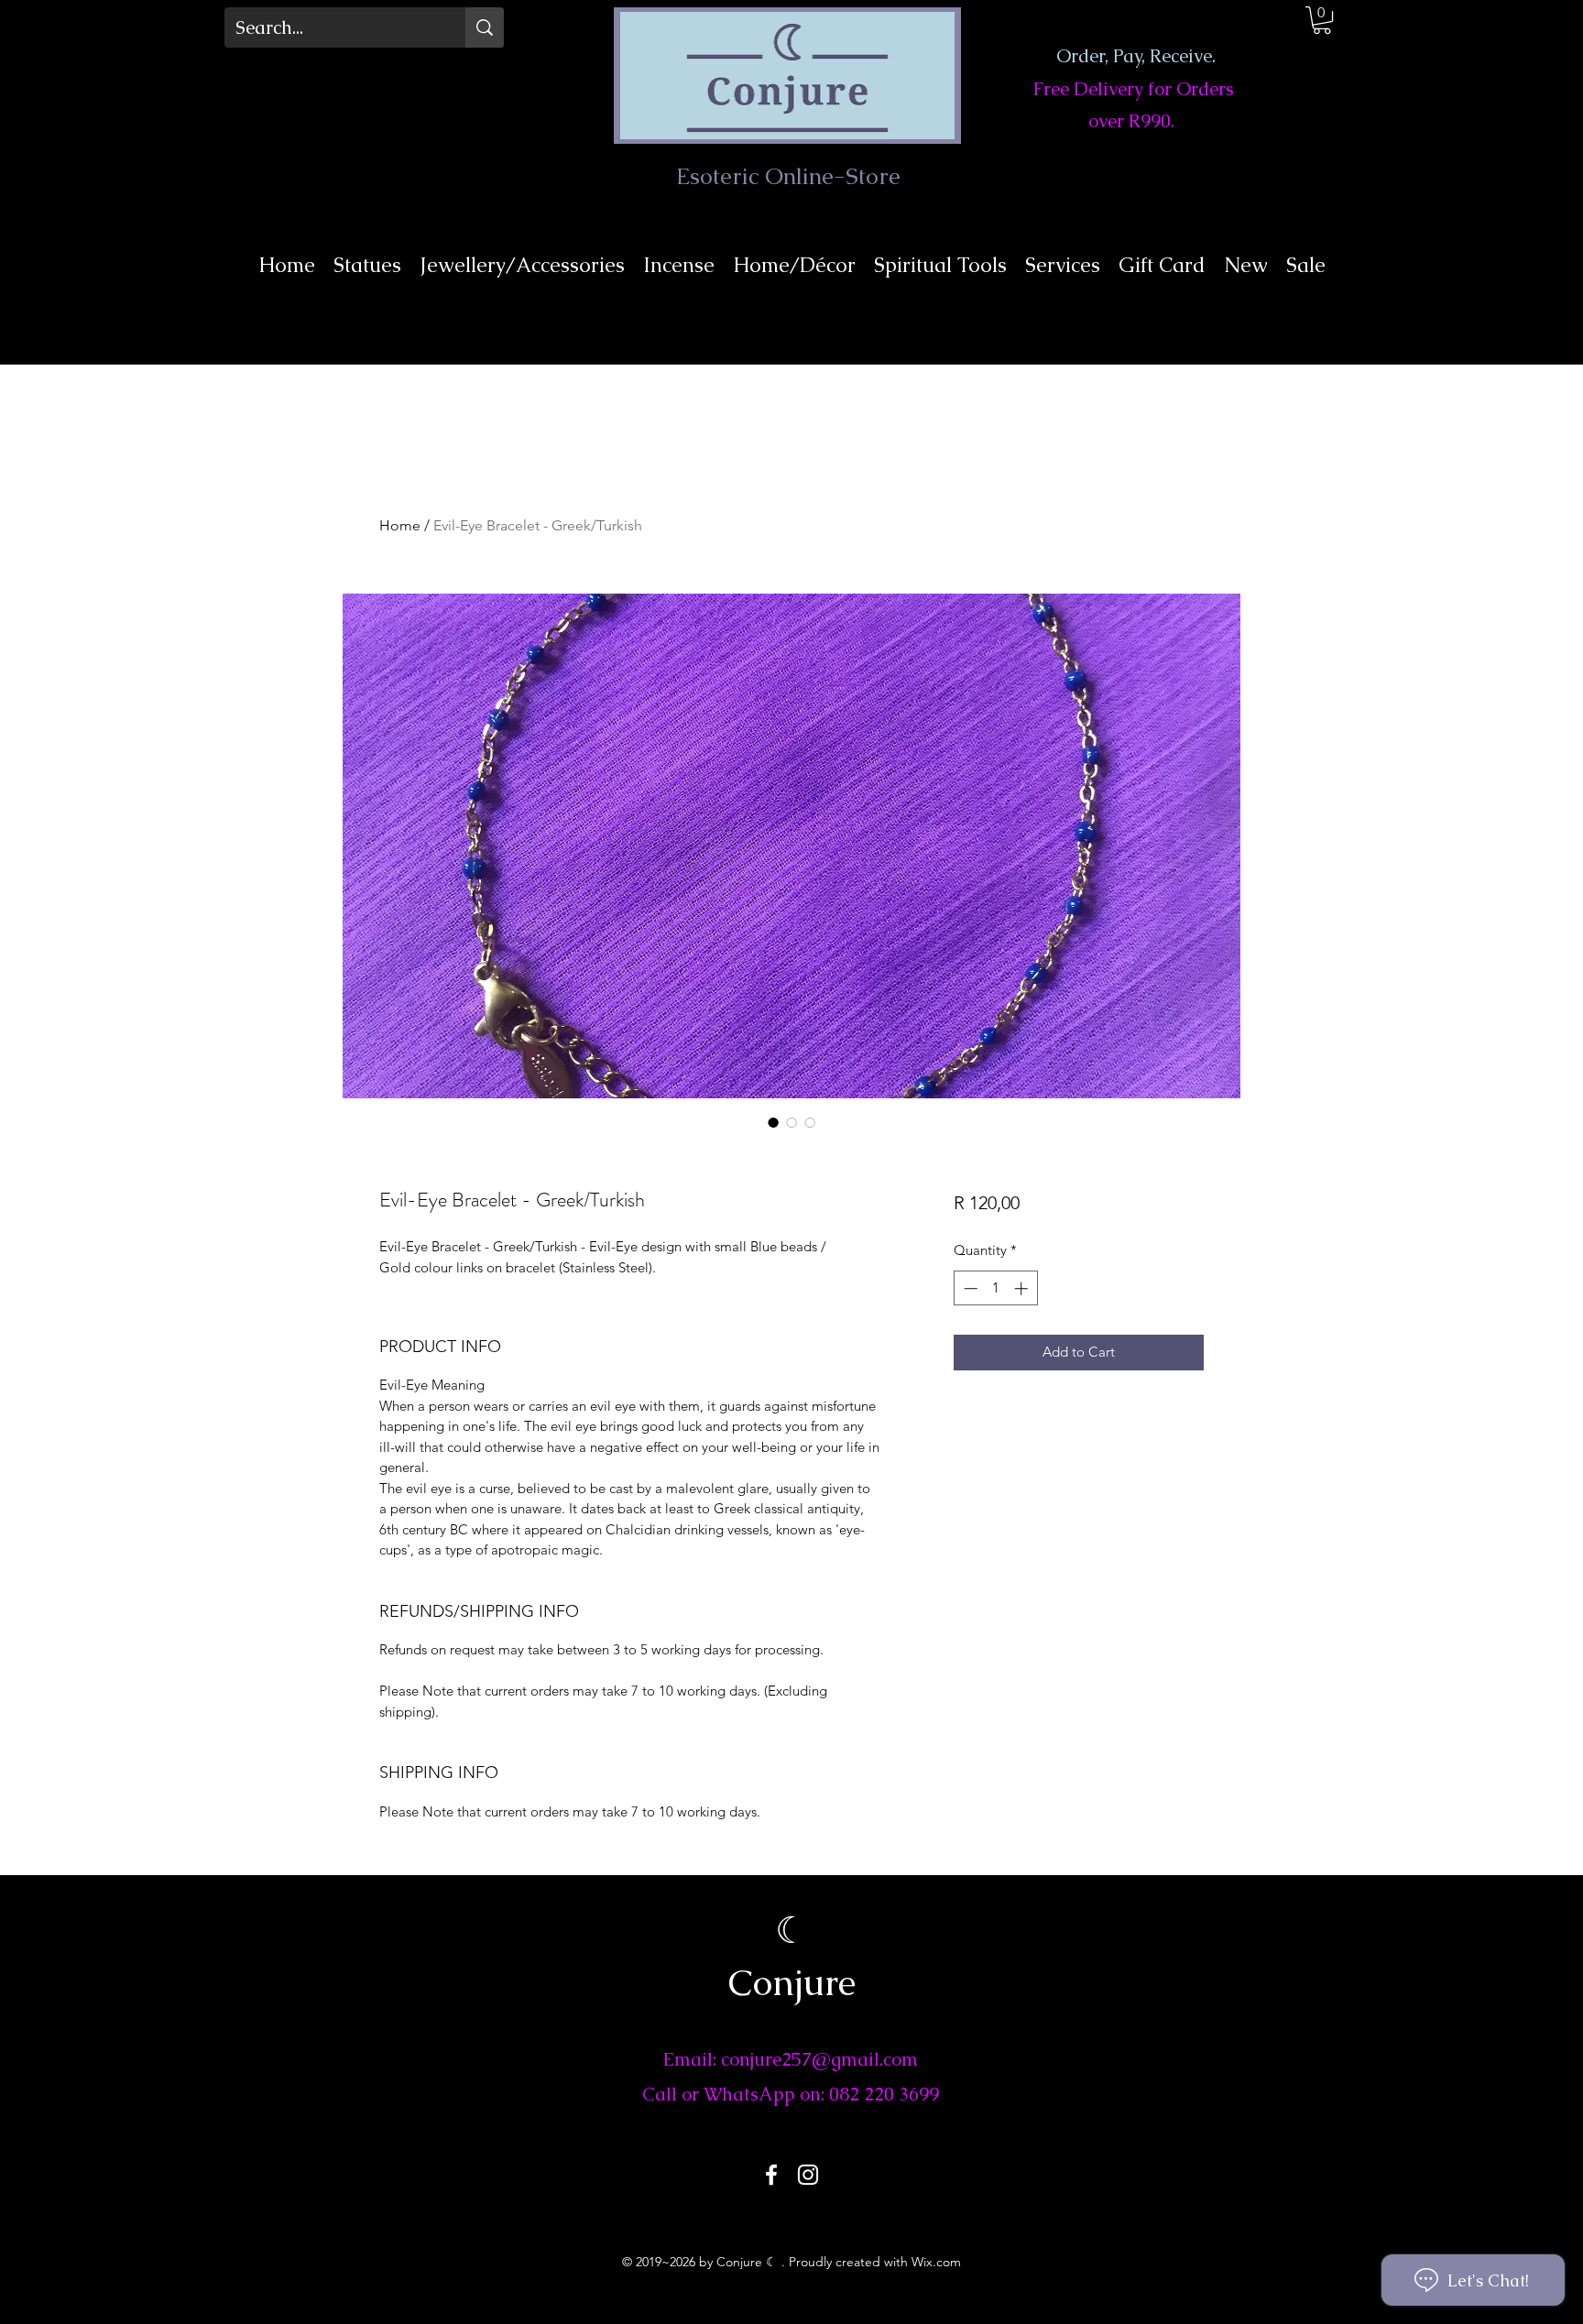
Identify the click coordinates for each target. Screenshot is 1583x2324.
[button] (1322, 20)
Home (400, 525)
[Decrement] (969, 1288)
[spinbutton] (995, 1288)
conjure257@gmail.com (819, 2059)
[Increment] (1023, 1288)
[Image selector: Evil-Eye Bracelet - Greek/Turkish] (773, 1122)
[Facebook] (771, 2175)
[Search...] (485, 27)
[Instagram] (808, 2175)
